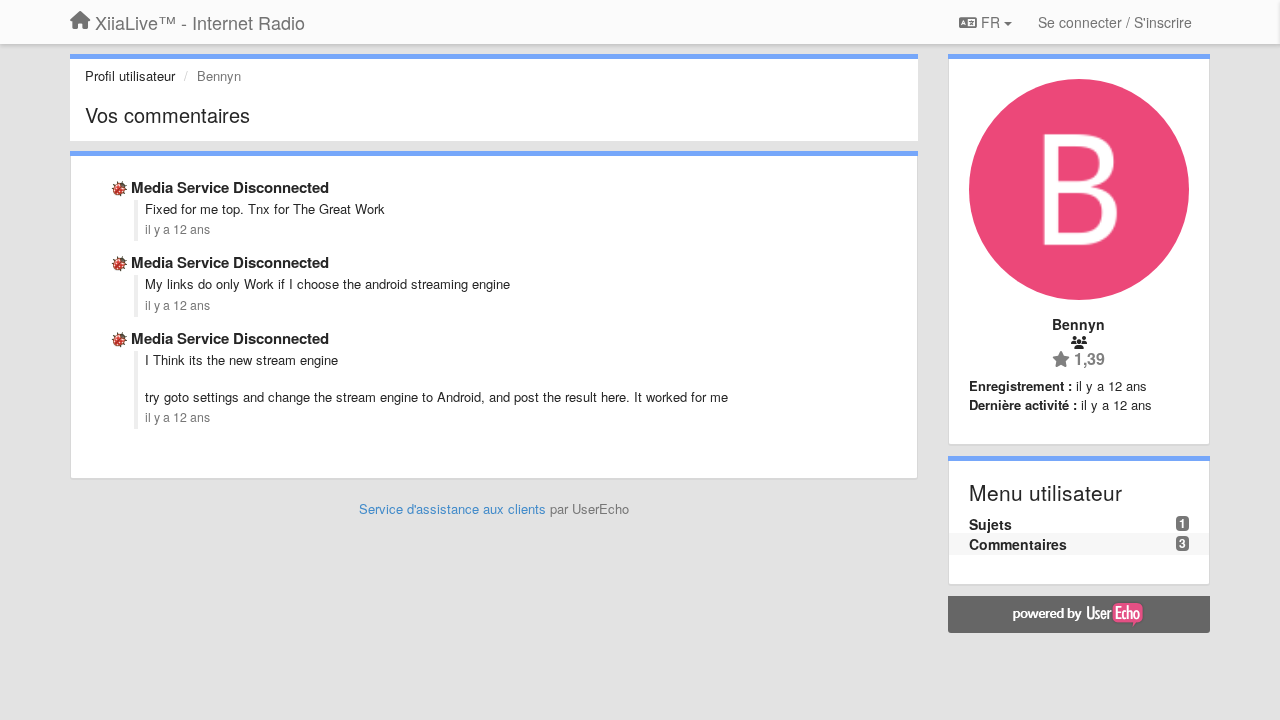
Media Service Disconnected (230, 187)
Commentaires (1018, 544)
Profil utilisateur (130, 75)
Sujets (990, 524)
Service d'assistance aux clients (452, 508)
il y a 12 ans (177, 229)
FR (990, 22)
